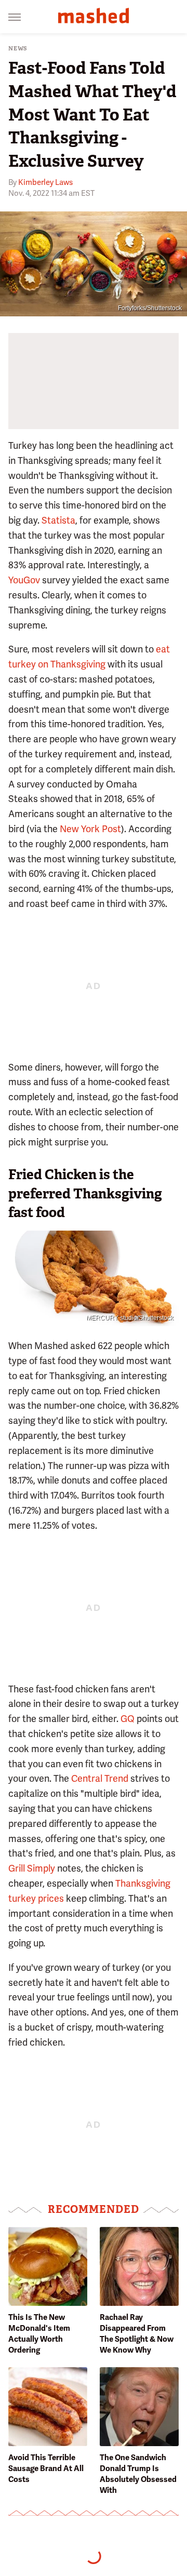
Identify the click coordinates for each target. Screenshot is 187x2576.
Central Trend (100, 1778)
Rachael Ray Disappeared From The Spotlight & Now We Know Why (137, 2334)
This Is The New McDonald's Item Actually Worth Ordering (39, 2334)
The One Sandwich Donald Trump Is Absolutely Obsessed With (138, 2474)
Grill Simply (32, 1868)
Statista (58, 520)
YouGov (24, 580)
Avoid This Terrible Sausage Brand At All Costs (46, 2468)
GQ (128, 1719)
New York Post (90, 829)
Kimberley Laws (45, 182)
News (18, 49)
